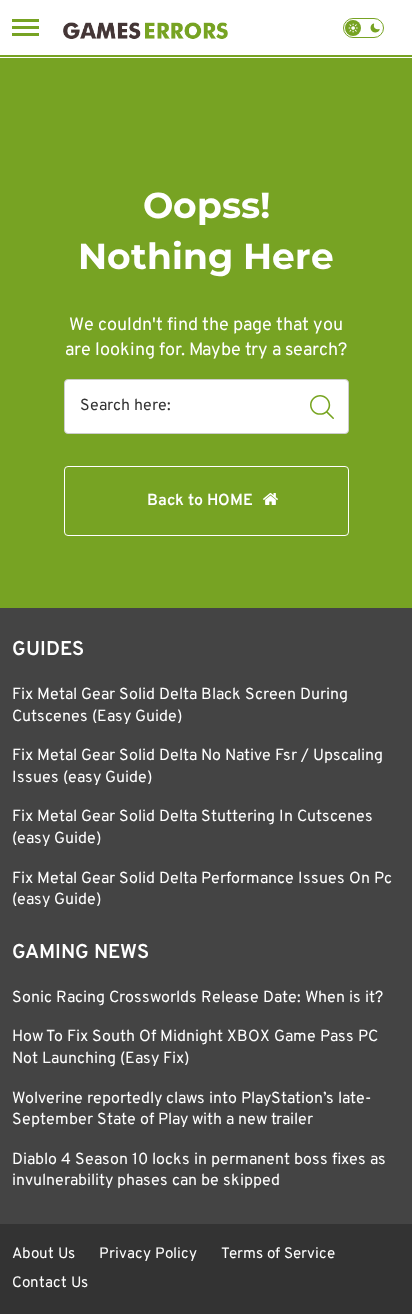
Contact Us (50, 1283)
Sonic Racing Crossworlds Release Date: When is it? (197, 998)
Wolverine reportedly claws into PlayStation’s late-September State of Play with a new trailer (191, 1110)
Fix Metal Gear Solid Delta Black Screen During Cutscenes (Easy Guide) (180, 706)
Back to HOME (200, 501)
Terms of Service (278, 1254)
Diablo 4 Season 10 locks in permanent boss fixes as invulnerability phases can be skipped (199, 1171)
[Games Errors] (145, 27)
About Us (43, 1254)
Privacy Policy (148, 1254)
